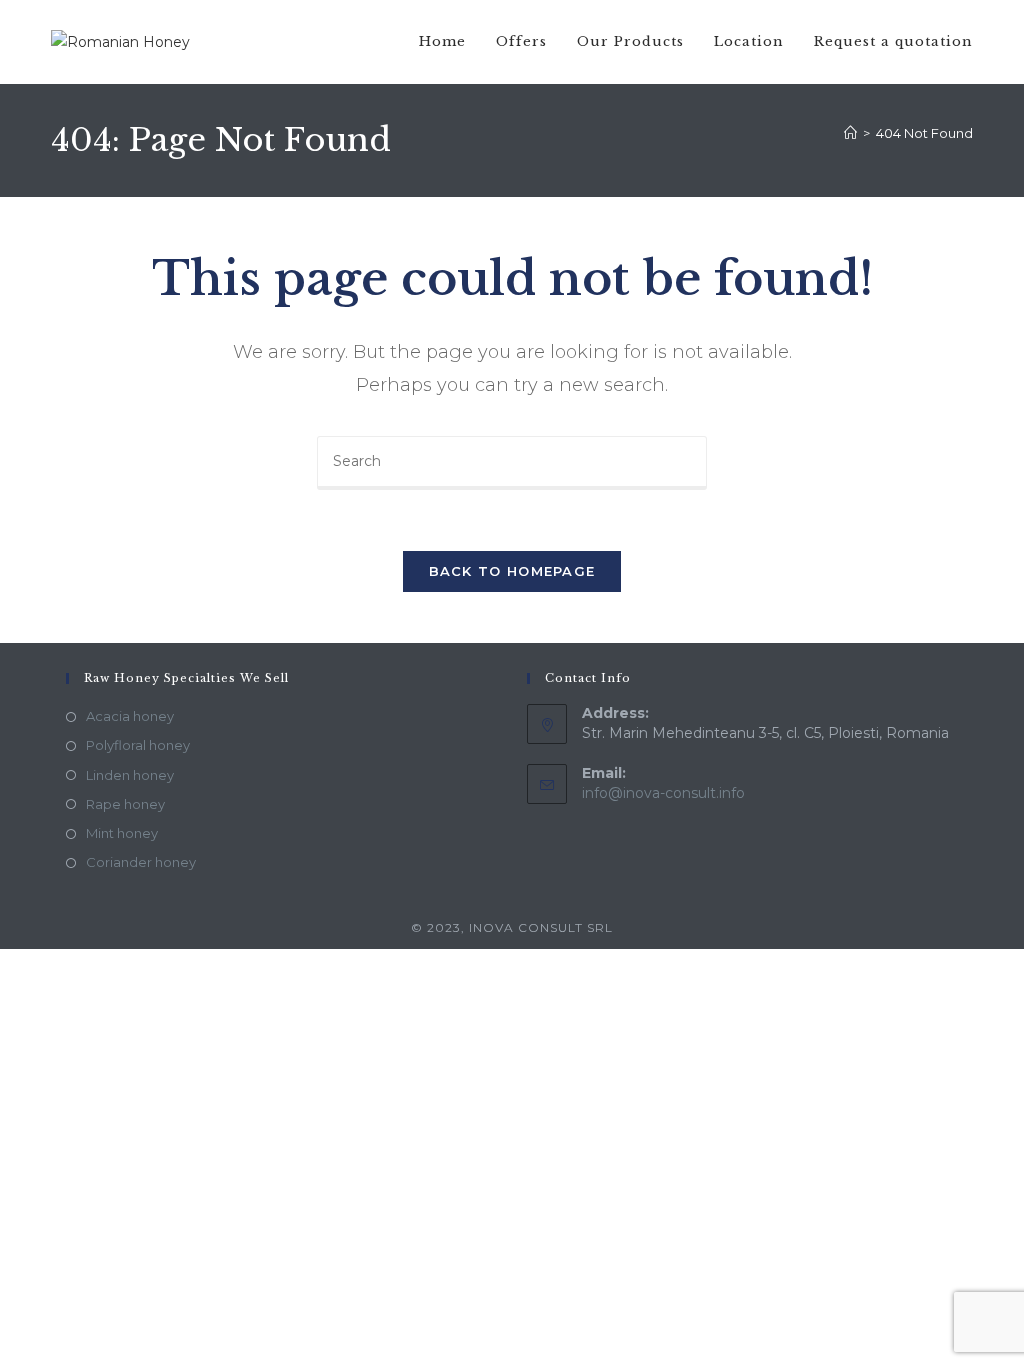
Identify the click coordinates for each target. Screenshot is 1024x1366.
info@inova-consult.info (663, 793)
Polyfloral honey (138, 745)
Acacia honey (130, 716)
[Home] (850, 133)
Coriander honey (141, 862)
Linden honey (130, 775)
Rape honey (125, 804)
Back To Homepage (512, 571)
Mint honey (122, 833)
